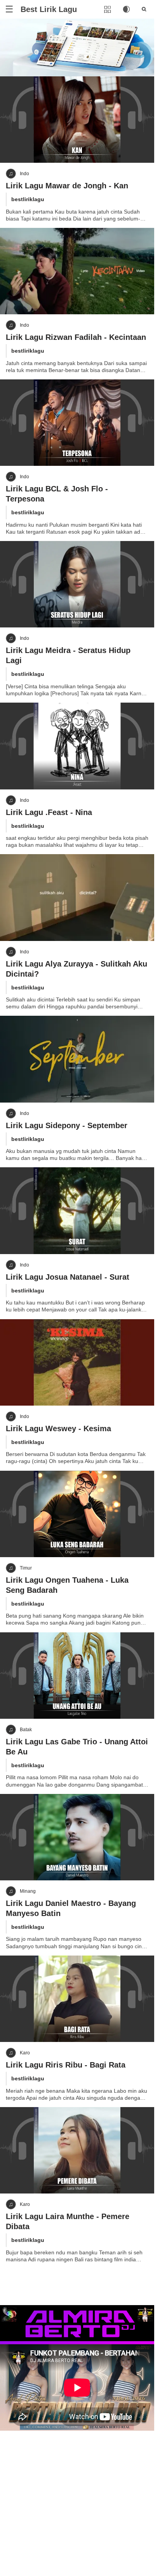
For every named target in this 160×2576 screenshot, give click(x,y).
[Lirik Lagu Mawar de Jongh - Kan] (77, 120)
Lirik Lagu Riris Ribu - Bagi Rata (66, 2065)
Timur (26, 1568)
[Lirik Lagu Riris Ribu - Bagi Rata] (77, 1999)
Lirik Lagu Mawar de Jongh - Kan (67, 186)
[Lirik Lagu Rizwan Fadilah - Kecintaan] (77, 271)
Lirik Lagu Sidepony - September (67, 1125)
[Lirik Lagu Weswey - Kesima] (77, 1362)
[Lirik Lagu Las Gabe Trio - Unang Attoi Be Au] (77, 1676)
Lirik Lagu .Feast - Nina (49, 812)
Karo (25, 2053)
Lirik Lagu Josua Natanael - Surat (68, 1277)
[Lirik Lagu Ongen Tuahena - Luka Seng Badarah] (77, 1514)
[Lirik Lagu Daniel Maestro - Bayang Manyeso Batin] (77, 1837)
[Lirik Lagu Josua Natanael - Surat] (77, 1210)
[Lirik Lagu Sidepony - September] (77, 1059)
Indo (24, 174)
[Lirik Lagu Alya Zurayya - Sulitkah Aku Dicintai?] (77, 897)
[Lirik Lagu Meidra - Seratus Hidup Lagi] (77, 584)
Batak (26, 1730)
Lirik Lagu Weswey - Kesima (58, 1428)
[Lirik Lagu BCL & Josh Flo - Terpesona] (77, 423)
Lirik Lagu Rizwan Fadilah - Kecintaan (76, 337)
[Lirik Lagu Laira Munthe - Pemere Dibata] (77, 2150)
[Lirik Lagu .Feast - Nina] (77, 746)
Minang (28, 1891)
